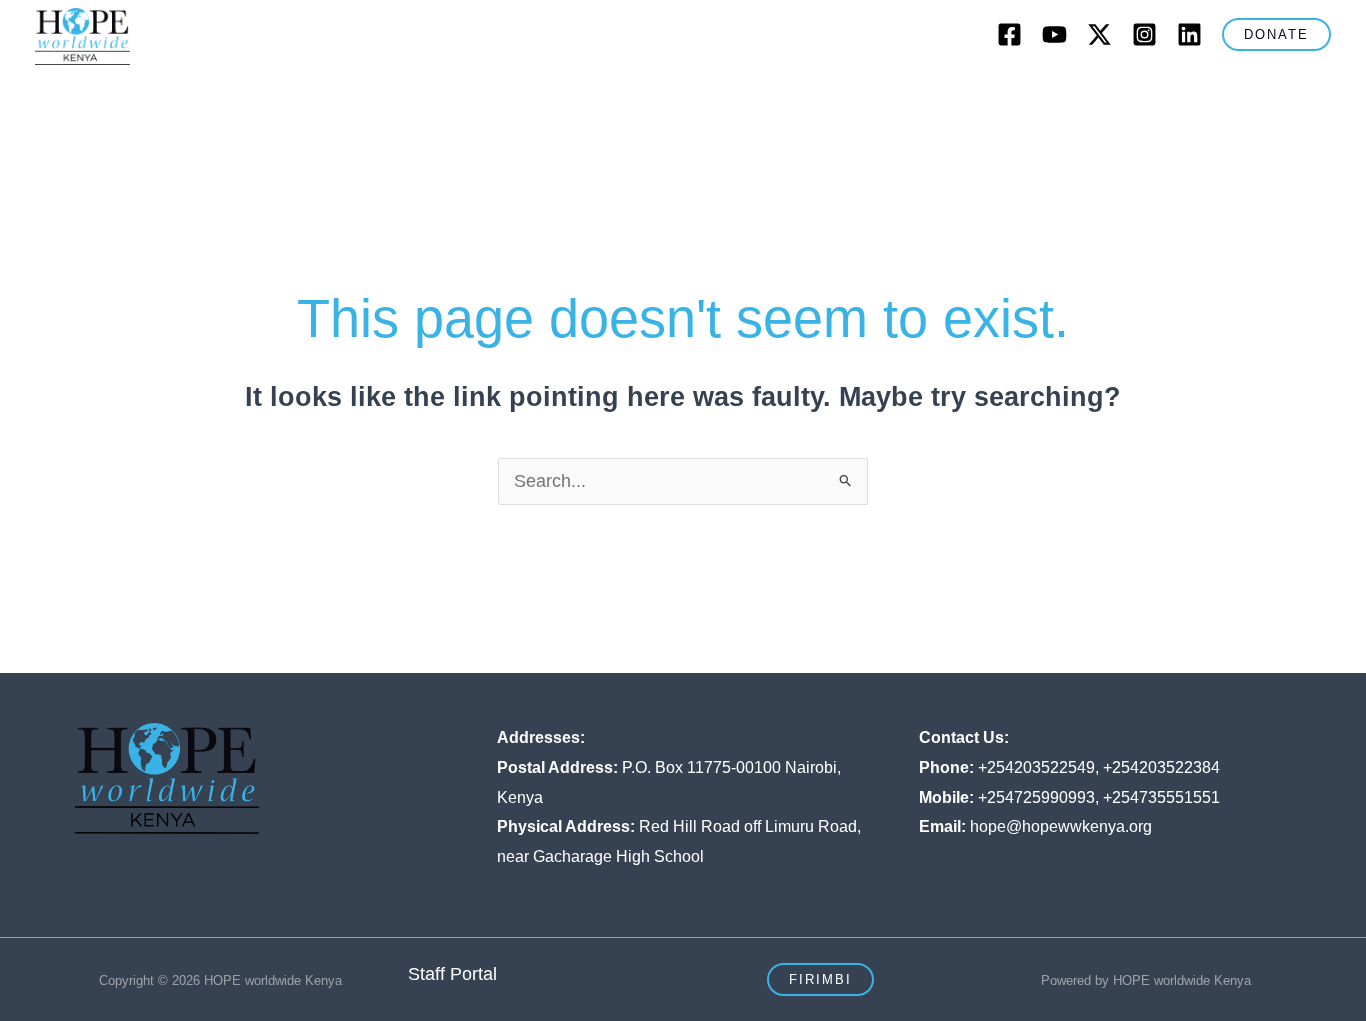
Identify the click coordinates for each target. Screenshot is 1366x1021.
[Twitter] (1099, 34)
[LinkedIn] (1189, 34)
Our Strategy (574, 95)
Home (194, 95)
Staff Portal (452, 974)
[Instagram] (1144, 34)
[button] (1276, 34)
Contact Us (1044, 95)
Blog (956, 95)
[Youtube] (1054, 34)
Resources (1154, 95)
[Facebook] (1009, 34)
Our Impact (709, 95)
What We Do (434, 95)
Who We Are (292, 95)
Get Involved (843, 95)
